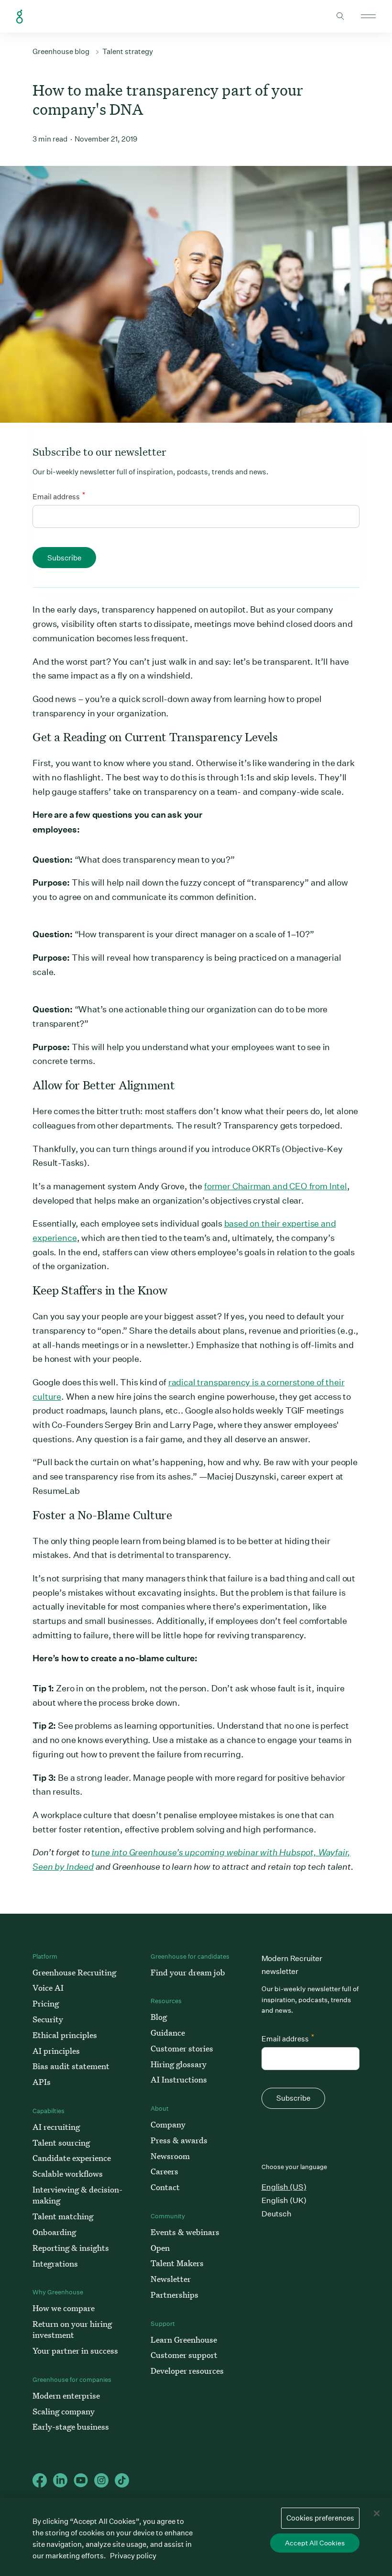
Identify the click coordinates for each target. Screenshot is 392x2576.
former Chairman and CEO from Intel (276, 1186)
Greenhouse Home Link (20, 17)
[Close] (377, 2513)
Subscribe (64, 558)
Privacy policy (133, 2556)
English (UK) (284, 2200)
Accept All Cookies (315, 2543)
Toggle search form (340, 16)
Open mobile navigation (368, 16)
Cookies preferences (320, 2518)
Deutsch (277, 2214)
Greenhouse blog (61, 51)
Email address (59, 496)
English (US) (284, 2187)
